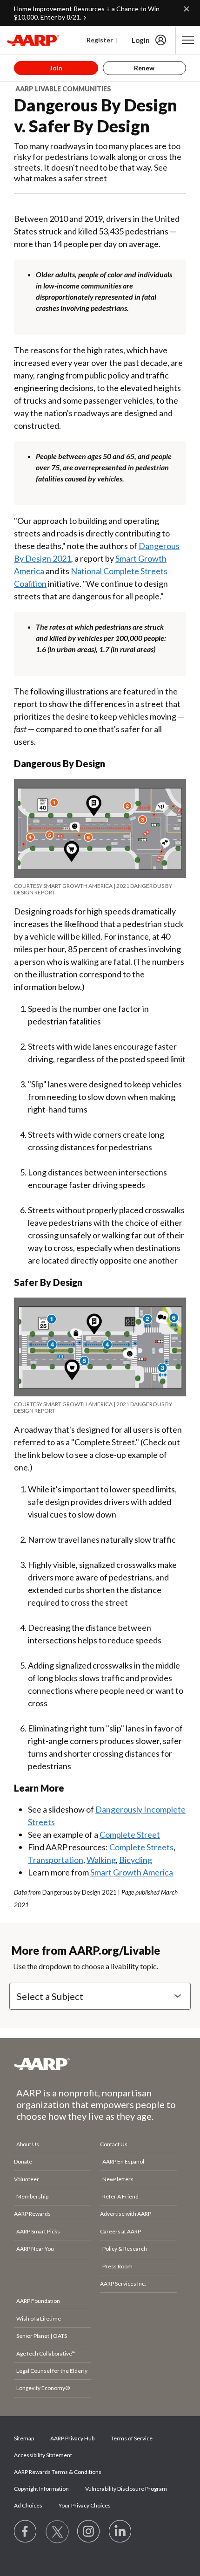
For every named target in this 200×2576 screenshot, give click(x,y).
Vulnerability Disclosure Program (126, 2489)
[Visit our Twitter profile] (57, 2532)
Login (141, 40)
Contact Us (114, 2144)
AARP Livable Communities (63, 89)
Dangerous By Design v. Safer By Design (96, 115)
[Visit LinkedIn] (120, 2532)
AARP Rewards (32, 2214)
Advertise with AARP (126, 2214)
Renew (144, 68)
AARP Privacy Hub (72, 2438)
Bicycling (136, 1860)
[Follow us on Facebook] (26, 2532)
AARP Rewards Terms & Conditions (58, 2472)
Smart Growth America (132, 1872)
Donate (23, 2161)
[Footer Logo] (100, 2064)
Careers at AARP (120, 2231)
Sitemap (24, 2438)
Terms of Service (132, 2438)
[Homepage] (33, 40)
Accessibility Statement (43, 2455)
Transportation (56, 1860)
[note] (100, 889)
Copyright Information (41, 2489)
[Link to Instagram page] (89, 2532)
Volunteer (27, 2179)
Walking (101, 1860)
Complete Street (130, 1834)
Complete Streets (141, 1847)
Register (100, 40)
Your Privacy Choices (85, 2505)
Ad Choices (28, 2505)
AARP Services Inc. (123, 2284)
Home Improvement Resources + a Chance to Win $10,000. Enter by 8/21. (87, 13)
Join (56, 68)
